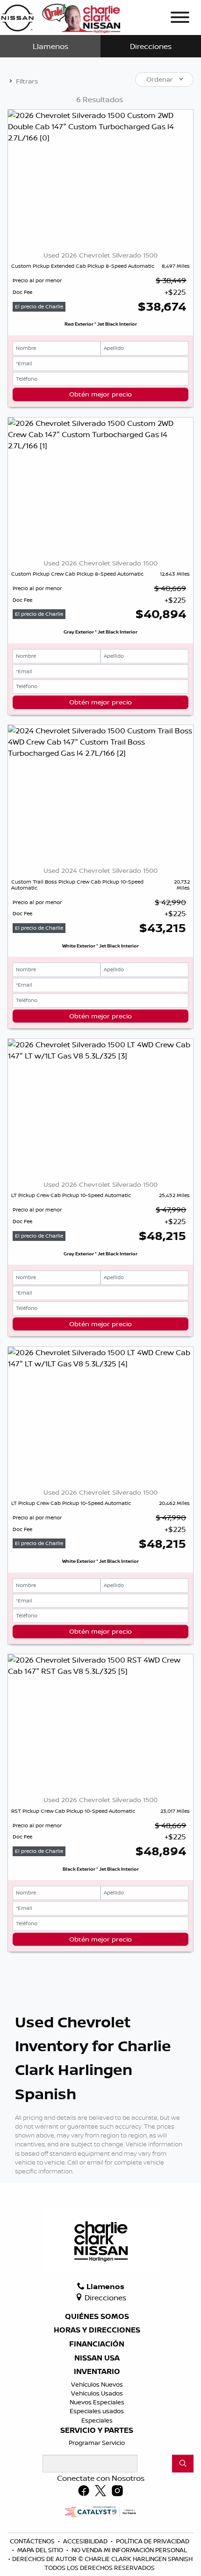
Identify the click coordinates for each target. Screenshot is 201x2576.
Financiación (97, 2344)
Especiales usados (97, 2411)
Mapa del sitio (41, 2550)
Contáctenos (33, 2541)
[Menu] (180, 19)
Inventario (97, 2372)
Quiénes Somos (97, 2317)
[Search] (183, 2464)
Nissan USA (97, 2358)
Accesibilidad (86, 2541)
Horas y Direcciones (97, 2330)
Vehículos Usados (97, 2393)
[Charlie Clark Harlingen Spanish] (61, 16)
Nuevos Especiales (97, 2402)
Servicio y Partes (97, 2430)
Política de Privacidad (153, 2541)
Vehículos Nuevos (97, 2384)
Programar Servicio (97, 2443)
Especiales (97, 2420)
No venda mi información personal (129, 2550)
